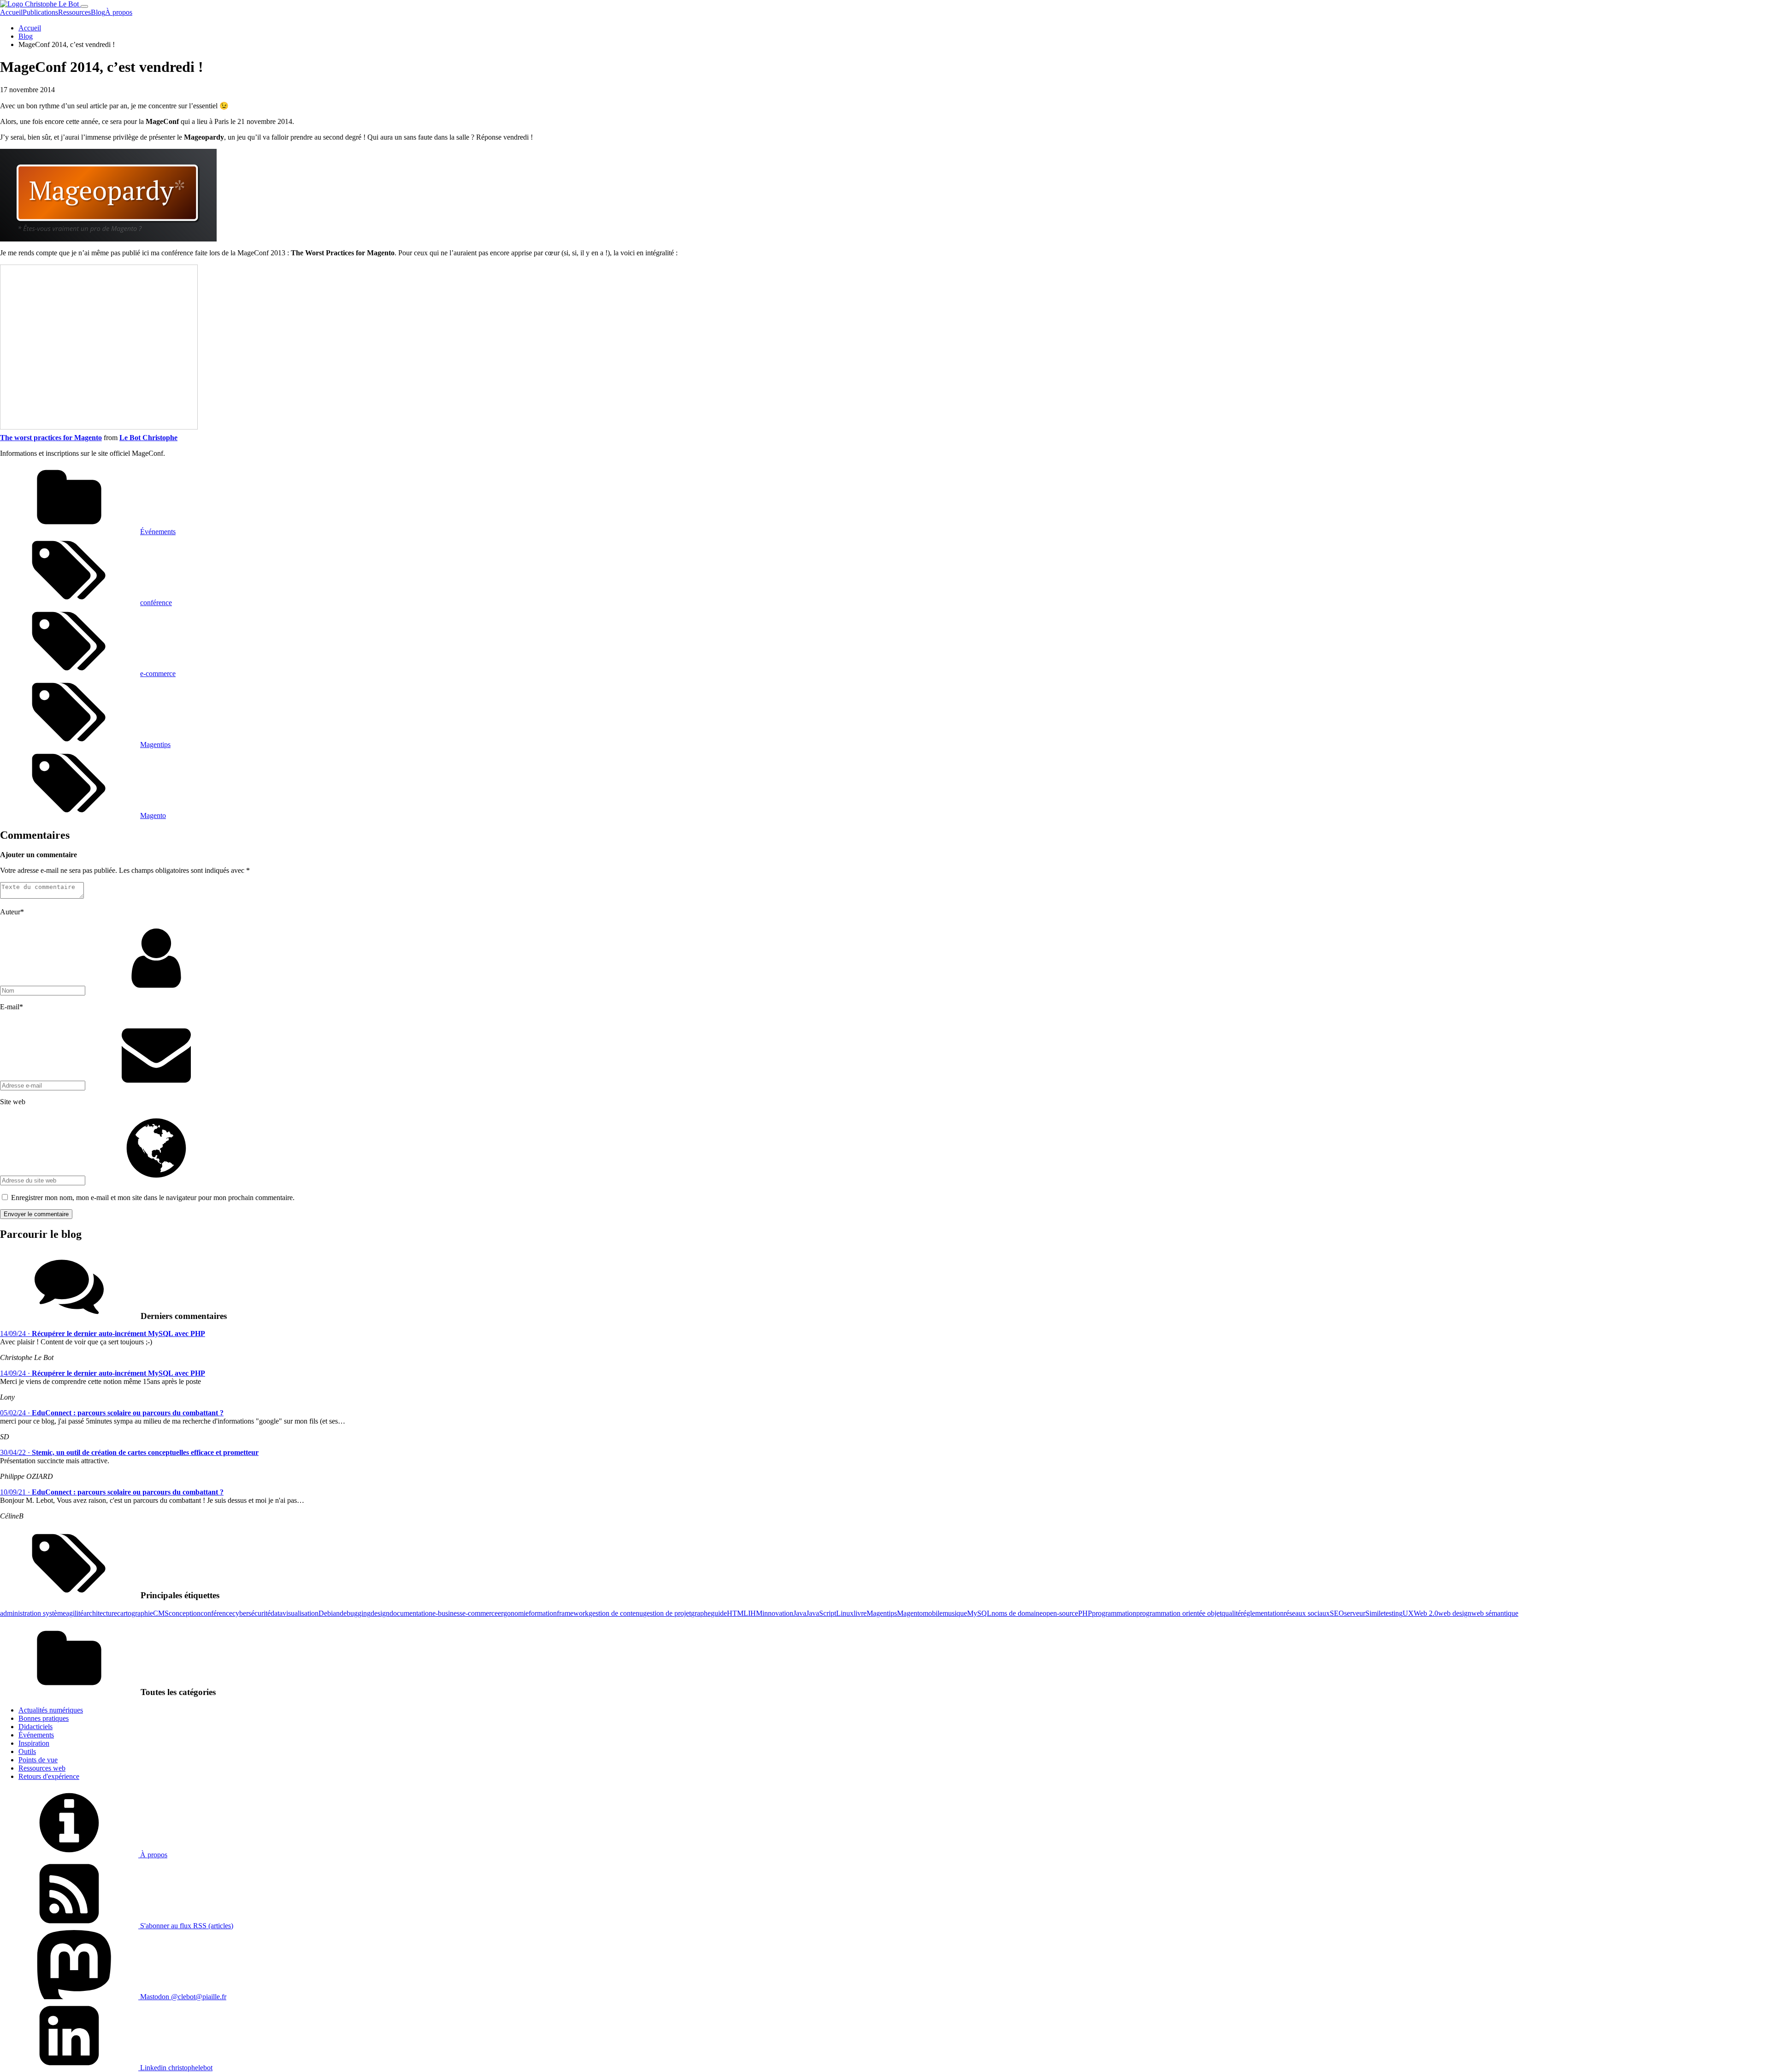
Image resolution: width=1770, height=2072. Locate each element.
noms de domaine (1017, 1613)
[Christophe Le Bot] (40, 4)
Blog (98, 12)
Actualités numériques (51, 1710)
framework (573, 1613)
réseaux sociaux (1307, 1613)
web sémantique (1495, 1613)
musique (955, 1613)
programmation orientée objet (1179, 1613)
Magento (153, 815)
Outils (27, 1751)
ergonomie (513, 1613)
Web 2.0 (1426, 1613)
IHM (755, 1613)
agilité (75, 1613)
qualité (1231, 1613)
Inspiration (34, 1743)
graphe (701, 1613)
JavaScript (821, 1613)
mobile (933, 1613)
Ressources (74, 12)
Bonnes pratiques (44, 1718)
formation (543, 1613)
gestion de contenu (616, 1613)
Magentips (155, 745)
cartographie (135, 1613)
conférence (156, 603)
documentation (411, 1613)
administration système (33, 1613)
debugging (355, 1613)
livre (860, 1613)
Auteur (12, 912)
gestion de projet (667, 1613)
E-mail (12, 1007)
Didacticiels (35, 1727)
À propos (119, 12)
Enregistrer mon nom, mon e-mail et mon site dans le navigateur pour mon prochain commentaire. (153, 1198)
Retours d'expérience (49, 1776)
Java (800, 1613)
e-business (447, 1613)
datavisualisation (295, 1613)
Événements (158, 532)
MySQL (979, 1613)
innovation (778, 1613)
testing (1393, 1613)
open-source (1060, 1613)
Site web (13, 1102)
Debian (329, 1613)
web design (1455, 1613)
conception (185, 1613)
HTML (737, 1613)
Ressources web (42, 1768)
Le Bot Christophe (148, 438)
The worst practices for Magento (51, 438)
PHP (1085, 1613)
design (380, 1613)
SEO (1337, 1613)
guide (719, 1613)
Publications (40, 12)
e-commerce (158, 674)
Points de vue (38, 1760)
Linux (845, 1613)
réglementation (1262, 1613)
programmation (1114, 1613)
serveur (1355, 1613)
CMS (161, 1613)
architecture (100, 1613)
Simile (1375, 1613)
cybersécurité (251, 1613)
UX (1408, 1613)
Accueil (11, 12)
